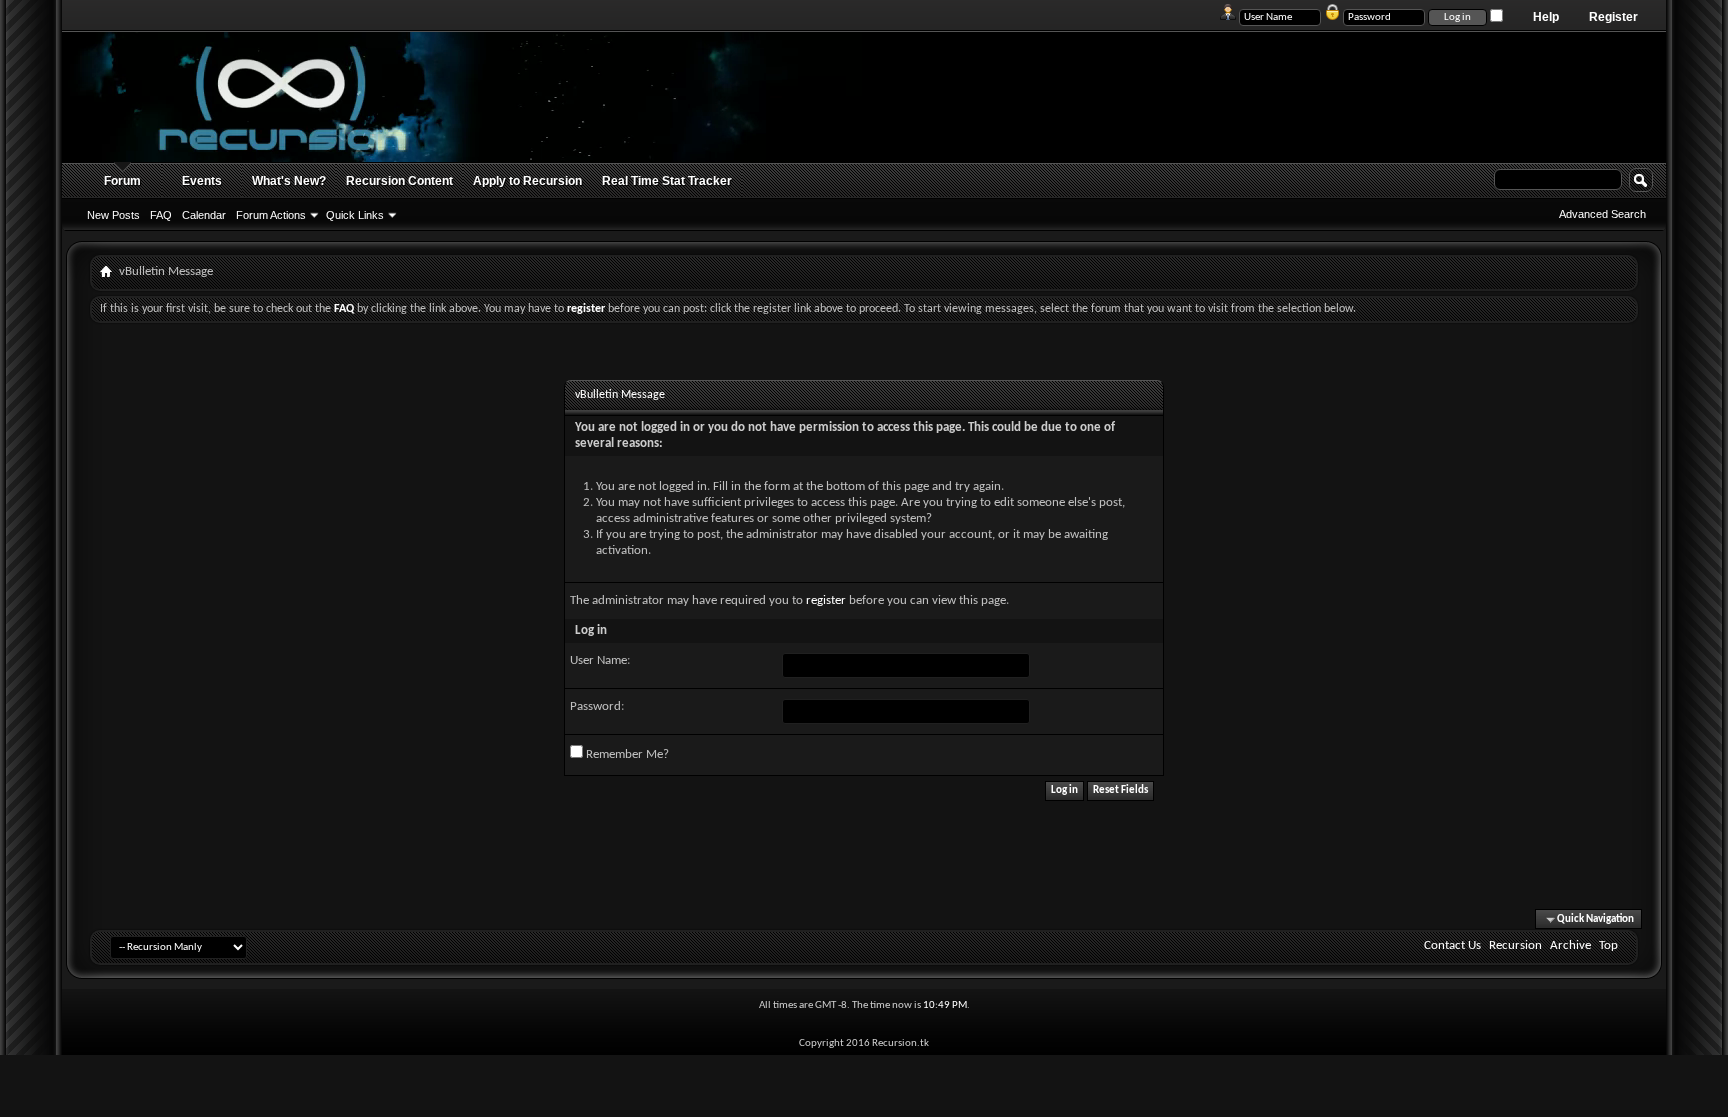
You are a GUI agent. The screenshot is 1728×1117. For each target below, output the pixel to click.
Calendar (204, 215)
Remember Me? (626, 754)
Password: (597, 706)
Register (1613, 17)
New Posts (113, 215)
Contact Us (1452, 945)
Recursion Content (399, 181)
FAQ (161, 215)
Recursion (1515, 945)
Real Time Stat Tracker (667, 181)
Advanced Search (1602, 214)
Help (1546, 17)
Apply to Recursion (527, 181)
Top (1608, 945)
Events (202, 181)
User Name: (600, 660)
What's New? (289, 181)
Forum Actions (271, 215)
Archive (1570, 945)
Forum (122, 181)
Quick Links (355, 215)
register (826, 600)
